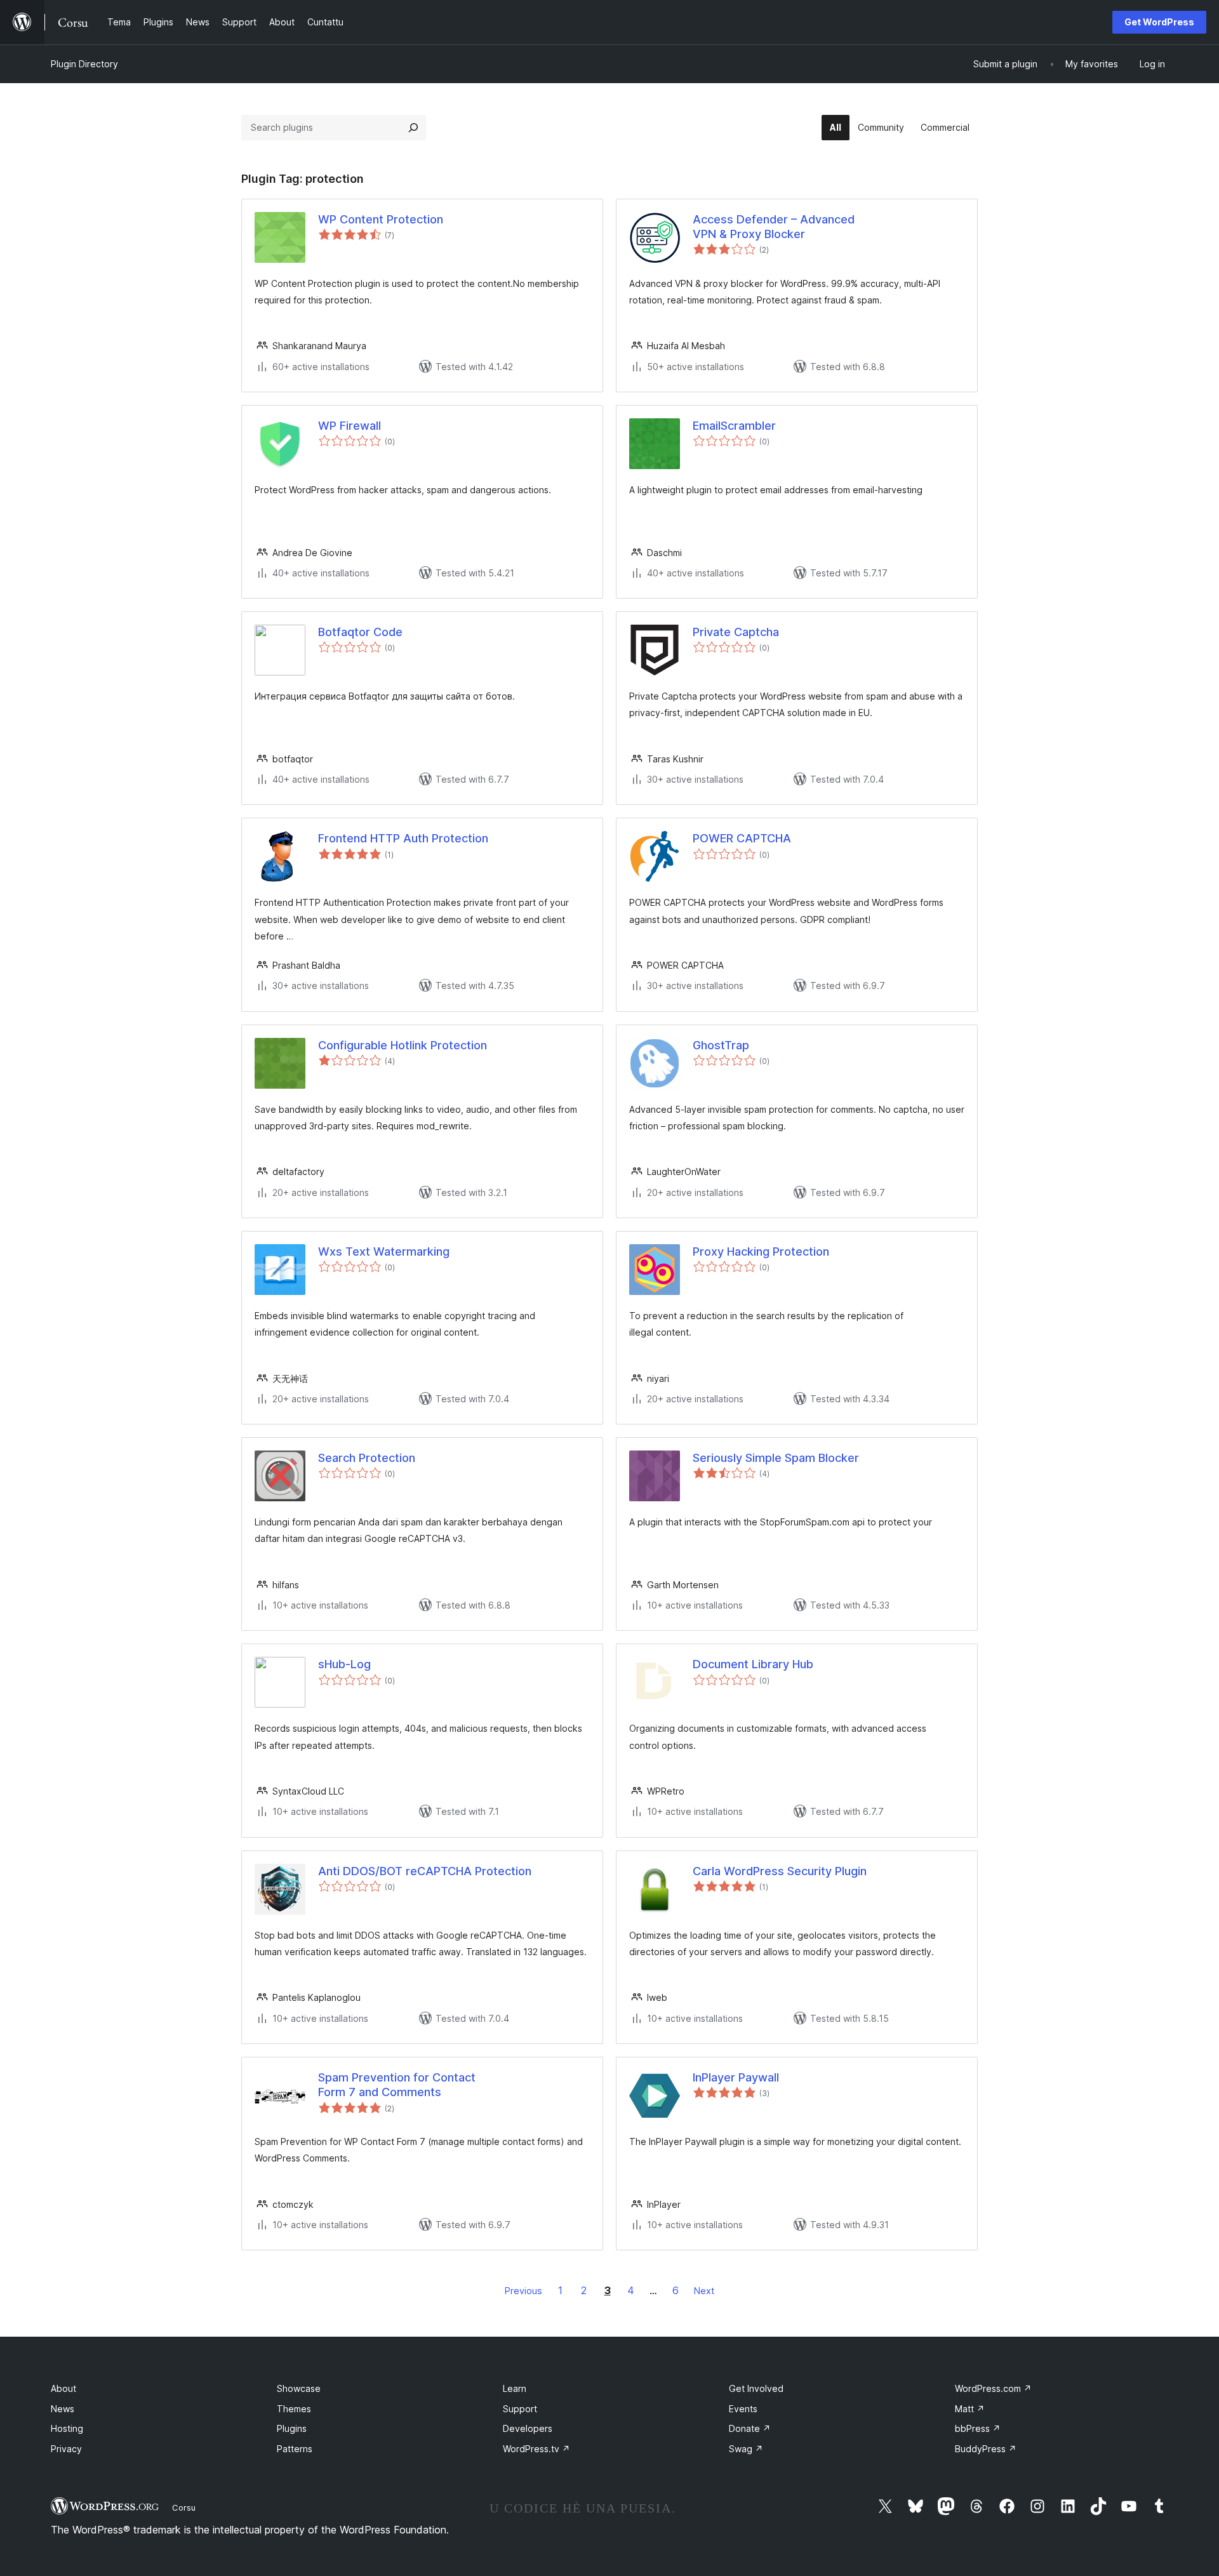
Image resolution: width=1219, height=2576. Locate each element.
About (63, 2388)
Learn (515, 2388)
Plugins (292, 2428)
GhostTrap (721, 1045)
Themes (294, 2409)
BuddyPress (986, 2449)
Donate (750, 2428)
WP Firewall (350, 426)
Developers (528, 2428)
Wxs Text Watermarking (384, 1251)
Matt (970, 2409)
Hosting (67, 2428)
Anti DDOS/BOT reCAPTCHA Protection (425, 1871)
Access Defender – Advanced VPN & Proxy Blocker (774, 227)
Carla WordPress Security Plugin (780, 1871)
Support (520, 2409)
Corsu (184, 2507)
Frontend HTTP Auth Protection (403, 838)
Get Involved (756, 2388)
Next (704, 2291)
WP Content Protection (381, 219)
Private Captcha (736, 632)
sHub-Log (344, 1664)
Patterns (295, 2449)
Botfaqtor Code (360, 632)
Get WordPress (1159, 22)
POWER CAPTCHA (742, 838)
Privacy (66, 2449)
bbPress (978, 2428)
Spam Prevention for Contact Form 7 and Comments (397, 2085)
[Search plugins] (413, 128)
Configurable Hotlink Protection (403, 1045)
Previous (523, 2291)
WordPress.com (993, 2388)
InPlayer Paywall (736, 2077)
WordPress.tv (536, 2449)
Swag (746, 2449)
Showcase (299, 2388)
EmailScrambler (734, 426)
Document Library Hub (753, 1664)
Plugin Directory (84, 64)
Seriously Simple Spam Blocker (776, 1458)
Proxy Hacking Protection (761, 1251)
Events (743, 2409)
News (63, 2409)
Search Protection (367, 1458)
